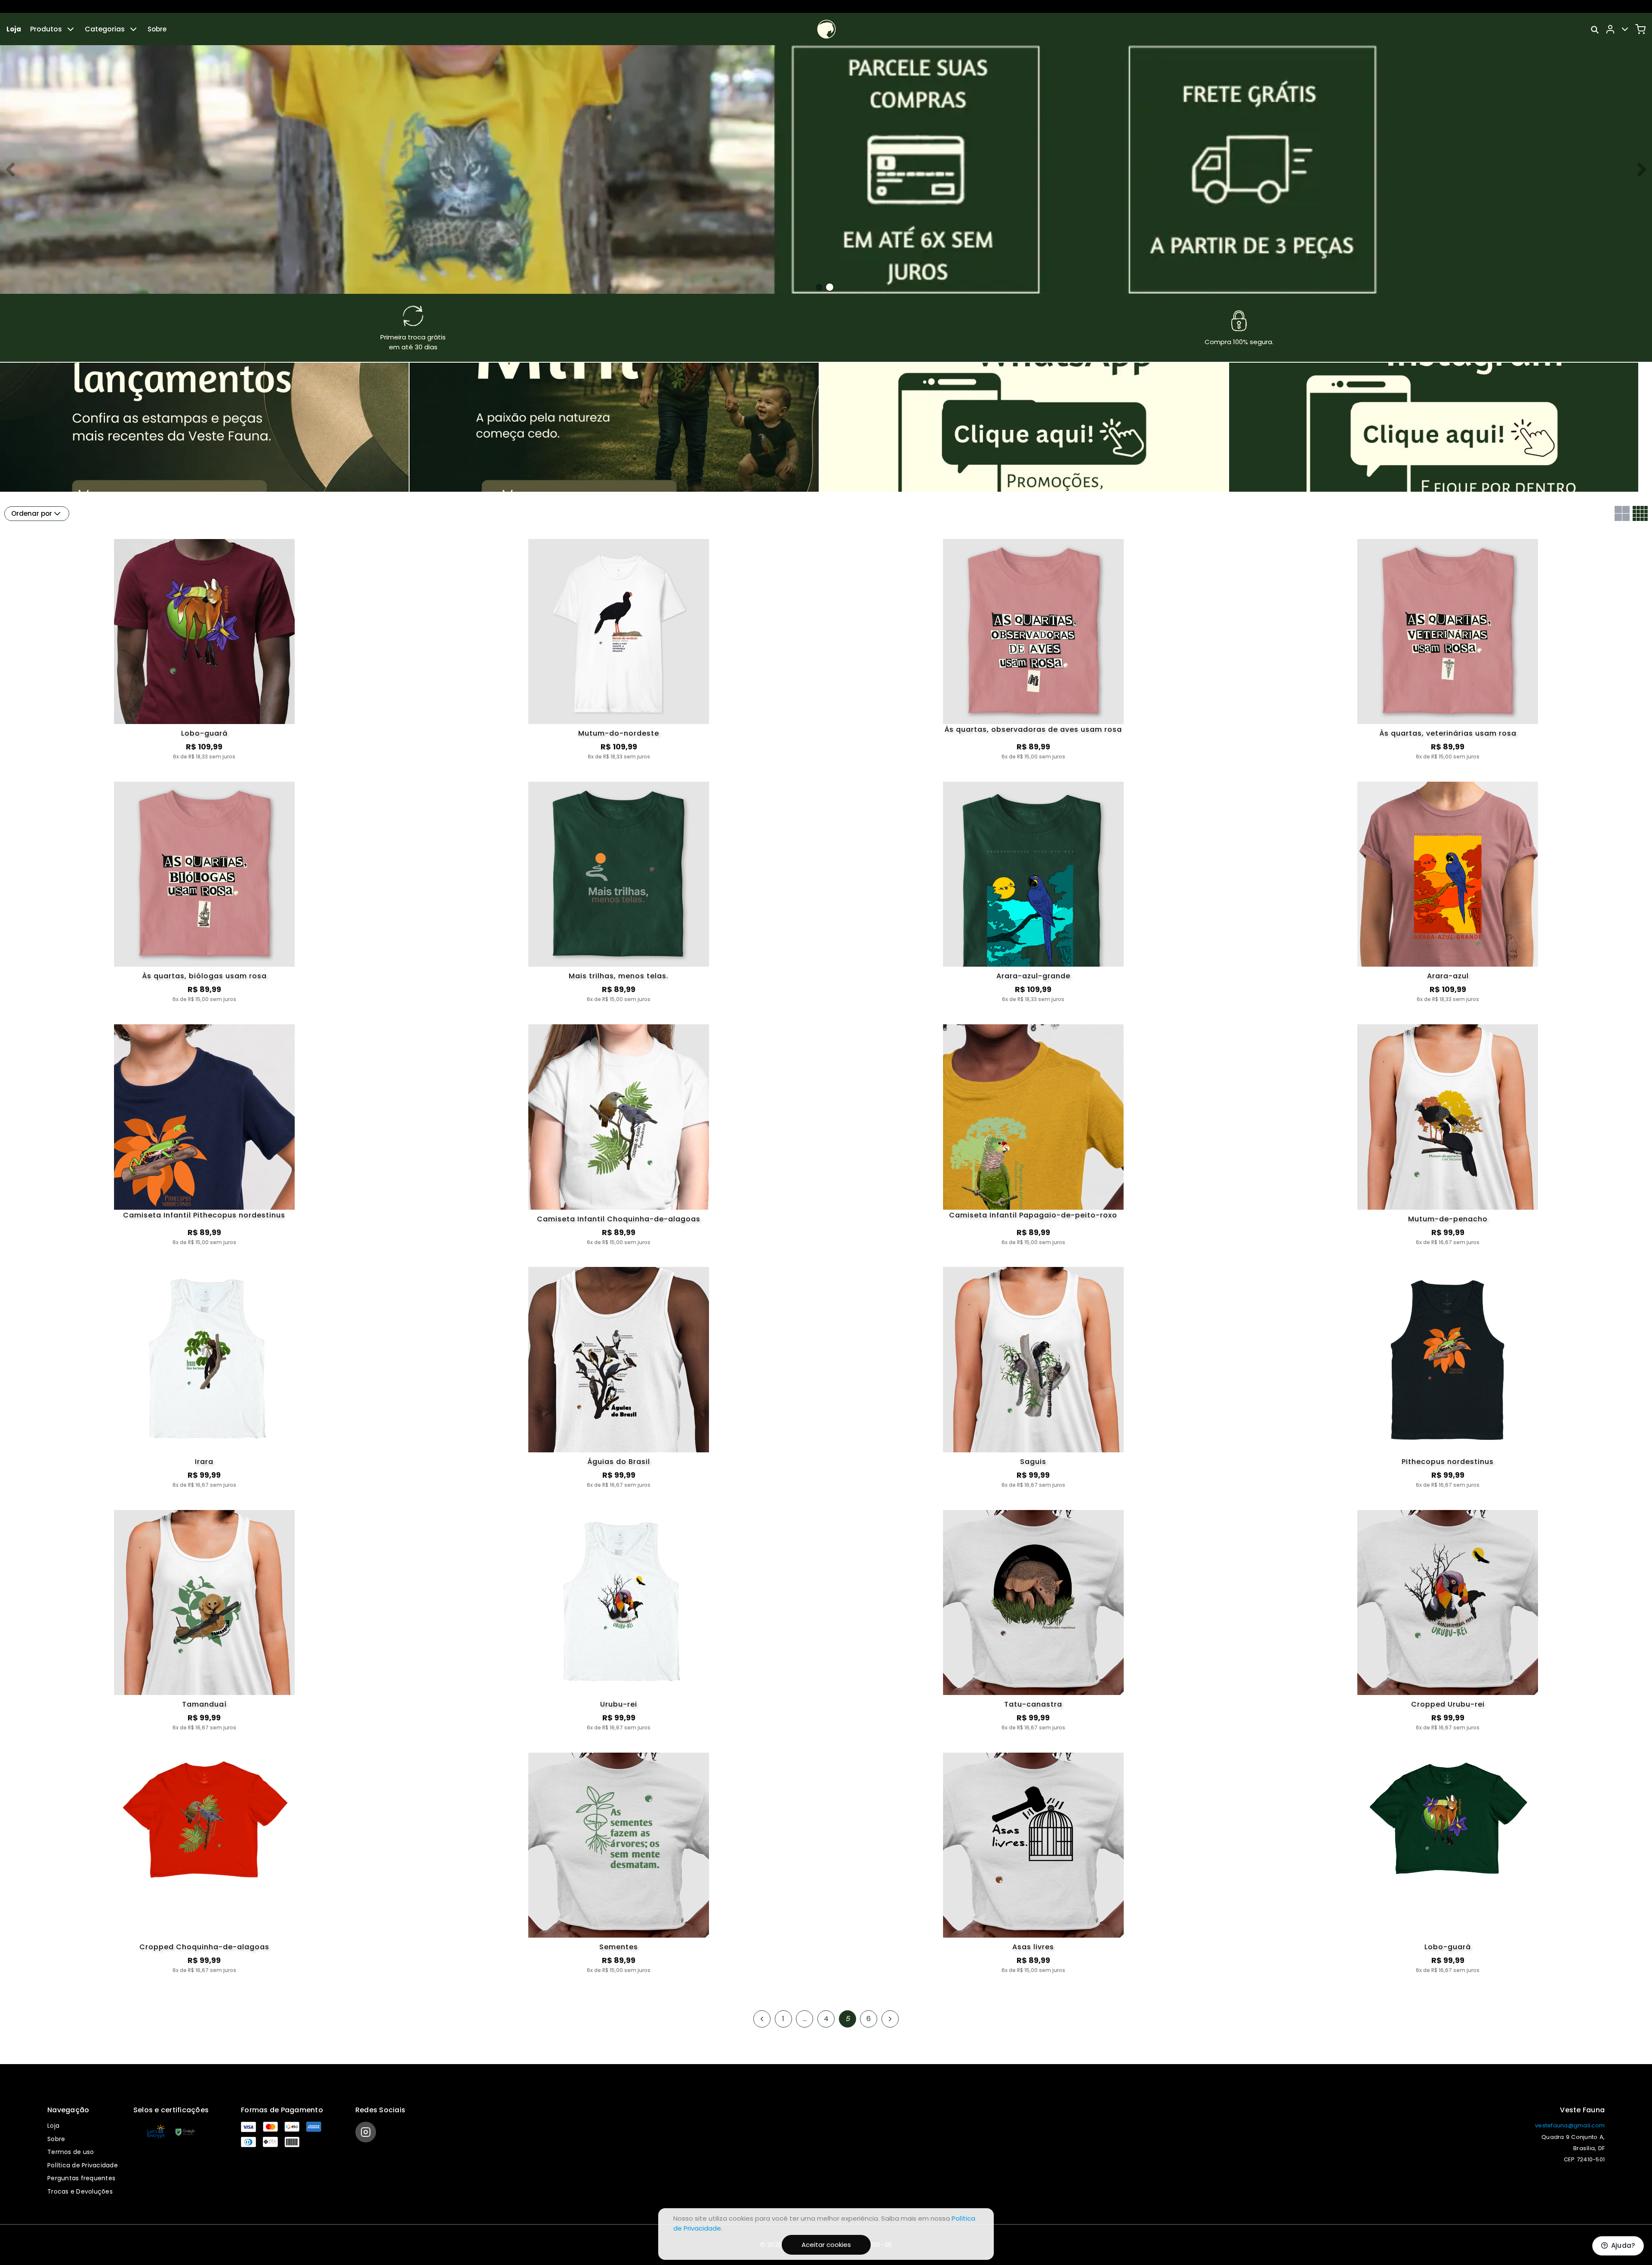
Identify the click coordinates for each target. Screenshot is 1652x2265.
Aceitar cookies (826, 2245)
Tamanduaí (204, 1704)
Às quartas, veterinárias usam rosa (1448, 733)
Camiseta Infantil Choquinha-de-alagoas (619, 1219)
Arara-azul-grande (1033, 976)
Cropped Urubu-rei (1448, 1704)
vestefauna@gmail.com (1570, 2125)
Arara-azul (1448, 976)
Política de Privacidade (83, 2165)
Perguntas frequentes (81, 2178)
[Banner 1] (830, 287)
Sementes (619, 1947)
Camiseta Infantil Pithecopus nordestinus (204, 1216)
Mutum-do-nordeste (619, 733)
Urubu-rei (619, 1704)
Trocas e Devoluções (80, 2191)
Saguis (1033, 1462)
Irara (204, 1462)
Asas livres (1033, 1947)
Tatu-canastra (1033, 1704)
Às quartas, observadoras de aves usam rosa (1033, 730)
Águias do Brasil (619, 1462)
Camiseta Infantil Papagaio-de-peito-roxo (1033, 1216)
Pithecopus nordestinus (1448, 1462)
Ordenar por (32, 513)
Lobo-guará (204, 733)
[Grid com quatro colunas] (1640, 513)
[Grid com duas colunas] (1622, 513)
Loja (14, 29)
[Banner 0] (819, 287)
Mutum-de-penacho (1448, 1219)
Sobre (157, 29)
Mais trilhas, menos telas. (619, 976)
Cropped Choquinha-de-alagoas (204, 1947)
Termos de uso (71, 2152)
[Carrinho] (1640, 29)
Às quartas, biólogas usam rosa (204, 976)
